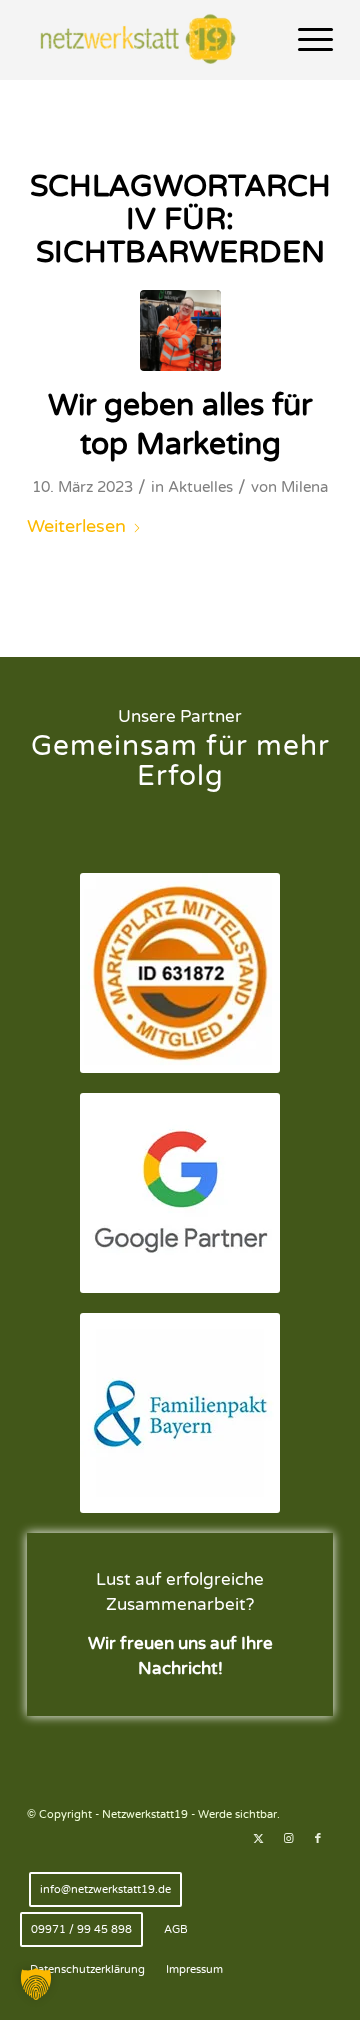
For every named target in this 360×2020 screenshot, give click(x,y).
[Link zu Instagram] (288, 1839)
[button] (36, 1984)
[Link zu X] (258, 1839)
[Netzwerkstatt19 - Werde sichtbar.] (149, 40)
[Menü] (305, 40)
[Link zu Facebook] (318, 1839)
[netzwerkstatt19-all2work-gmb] (180, 330)
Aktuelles (200, 487)
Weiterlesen (76, 526)
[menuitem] (305, 40)
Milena (304, 487)
